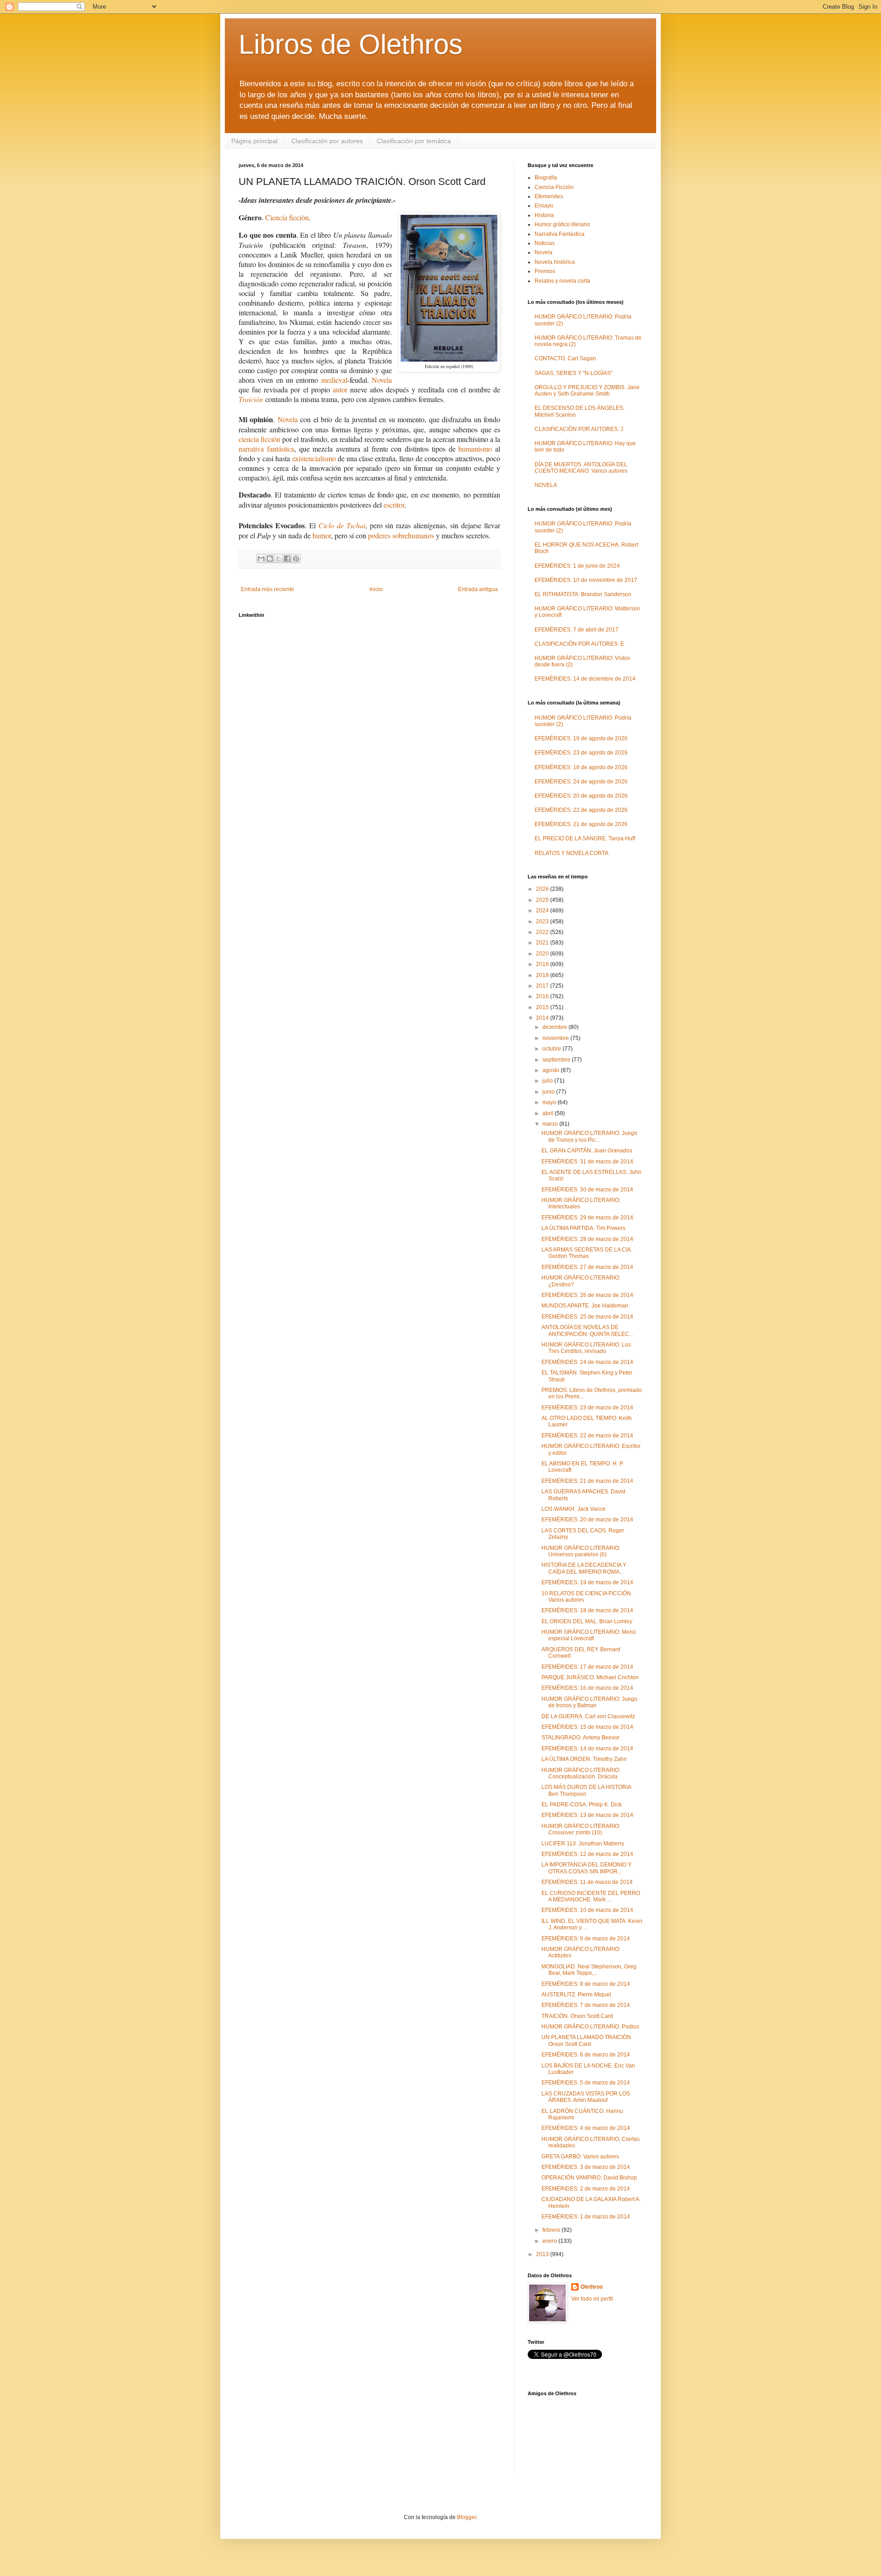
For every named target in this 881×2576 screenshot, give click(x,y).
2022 (543, 932)
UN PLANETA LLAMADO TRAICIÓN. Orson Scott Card (587, 2040)
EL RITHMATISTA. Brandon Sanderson (583, 594)
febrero (552, 2230)
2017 (543, 986)
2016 (543, 996)
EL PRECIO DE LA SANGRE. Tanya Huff (585, 838)
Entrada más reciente (268, 589)
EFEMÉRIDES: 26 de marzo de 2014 (587, 1295)
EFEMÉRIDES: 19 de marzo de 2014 (587, 1582)
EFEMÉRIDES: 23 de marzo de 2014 (587, 1408)
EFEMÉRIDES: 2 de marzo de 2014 (586, 2189)
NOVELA (546, 485)
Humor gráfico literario (562, 224)
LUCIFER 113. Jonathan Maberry (583, 1844)
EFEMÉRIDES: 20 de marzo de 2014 (587, 1520)
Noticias (545, 243)
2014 (543, 1018)
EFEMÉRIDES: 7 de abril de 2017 (577, 630)
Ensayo (544, 206)
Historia (544, 215)
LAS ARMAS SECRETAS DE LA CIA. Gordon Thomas (587, 1253)
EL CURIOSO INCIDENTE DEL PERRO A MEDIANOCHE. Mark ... (591, 1896)
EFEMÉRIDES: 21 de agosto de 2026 (581, 824)
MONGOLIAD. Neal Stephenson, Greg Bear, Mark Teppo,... (589, 1970)
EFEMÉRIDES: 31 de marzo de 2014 (587, 1162)
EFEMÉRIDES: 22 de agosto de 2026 (581, 810)
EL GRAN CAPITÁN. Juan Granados (587, 1151)
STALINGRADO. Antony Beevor (580, 1738)
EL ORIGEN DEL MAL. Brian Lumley (587, 1621)
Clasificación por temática (414, 141)
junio (549, 1092)
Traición (251, 399)
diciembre (555, 1027)
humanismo (475, 449)
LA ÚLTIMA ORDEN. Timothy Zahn (584, 1759)
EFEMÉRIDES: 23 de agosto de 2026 (581, 753)
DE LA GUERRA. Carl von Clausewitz (588, 1716)
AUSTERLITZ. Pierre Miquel (576, 1995)
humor (322, 535)
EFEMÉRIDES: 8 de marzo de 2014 (586, 1984)
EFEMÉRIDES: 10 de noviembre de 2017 (586, 580)
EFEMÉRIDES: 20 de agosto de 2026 (581, 796)
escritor (394, 505)
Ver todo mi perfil (592, 2299)
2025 (543, 900)
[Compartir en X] (279, 559)
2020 (543, 954)
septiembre (557, 1060)
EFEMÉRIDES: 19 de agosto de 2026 (581, 738)
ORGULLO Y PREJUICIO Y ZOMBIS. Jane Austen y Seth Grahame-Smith (587, 391)
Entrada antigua (478, 589)
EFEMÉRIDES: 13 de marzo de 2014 (587, 1815)
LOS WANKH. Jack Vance (574, 1509)
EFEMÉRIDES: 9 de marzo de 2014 (586, 1939)
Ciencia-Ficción (554, 187)
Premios (545, 271)
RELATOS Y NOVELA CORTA (572, 853)
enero (550, 2241)
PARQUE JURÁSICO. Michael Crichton (590, 1677)
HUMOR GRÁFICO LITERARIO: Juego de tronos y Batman (589, 1702)
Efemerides (549, 196)
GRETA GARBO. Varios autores (580, 2157)
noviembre (556, 1038)
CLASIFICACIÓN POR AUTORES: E (579, 644)
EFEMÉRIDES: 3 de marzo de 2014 (586, 2167)
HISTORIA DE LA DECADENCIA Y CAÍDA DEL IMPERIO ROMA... (584, 1568)
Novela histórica (555, 262)
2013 (543, 2254)
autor (340, 389)
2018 (543, 975)
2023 (543, 922)
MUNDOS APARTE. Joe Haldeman (585, 1306)
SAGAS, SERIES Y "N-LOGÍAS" (574, 373)
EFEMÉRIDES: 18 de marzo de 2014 (587, 1610)
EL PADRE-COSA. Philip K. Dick (582, 1805)
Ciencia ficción (287, 217)
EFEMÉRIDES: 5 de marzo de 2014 (586, 2083)
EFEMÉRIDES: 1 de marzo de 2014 (586, 2217)
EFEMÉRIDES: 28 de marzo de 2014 (587, 1239)
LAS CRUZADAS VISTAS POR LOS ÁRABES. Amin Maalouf (586, 2097)
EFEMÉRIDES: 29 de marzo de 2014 (587, 1218)
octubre (552, 1049)
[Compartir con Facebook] (287, 559)
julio (548, 1081)
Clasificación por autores (327, 141)
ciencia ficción (259, 439)
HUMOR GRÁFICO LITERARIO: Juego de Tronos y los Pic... (589, 1136)
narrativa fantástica (266, 449)
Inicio (376, 589)
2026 (543, 889)
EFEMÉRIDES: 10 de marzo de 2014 (587, 1910)
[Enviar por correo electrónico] (261, 559)
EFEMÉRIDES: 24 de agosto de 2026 (581, 782)
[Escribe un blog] (270, 559)
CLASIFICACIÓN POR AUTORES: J (579, 429)
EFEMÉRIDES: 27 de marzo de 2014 (587, 1267)
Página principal (254, 141)
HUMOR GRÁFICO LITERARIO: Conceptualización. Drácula (581, 1773)
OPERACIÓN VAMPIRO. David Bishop (589, 2178)
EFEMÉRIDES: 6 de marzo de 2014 (586, 2055)
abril (549, 1113)
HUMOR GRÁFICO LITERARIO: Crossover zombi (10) (581, 1829)
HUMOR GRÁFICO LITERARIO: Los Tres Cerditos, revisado (586, 1348)
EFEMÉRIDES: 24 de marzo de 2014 (587, 1362)
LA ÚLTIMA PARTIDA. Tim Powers (583, 1228)
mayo (550, 1102)
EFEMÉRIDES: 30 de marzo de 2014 (587, 1190)
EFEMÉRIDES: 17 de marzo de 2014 (587, 1667)
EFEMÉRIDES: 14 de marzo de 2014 (587, 1749)
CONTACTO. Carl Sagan (565, 358)
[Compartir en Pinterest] (296, 559)
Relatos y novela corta (562, 281)
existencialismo (314, 458)
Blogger (467, 2517)
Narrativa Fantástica (560, 234)
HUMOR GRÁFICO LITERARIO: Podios (590, 2027)
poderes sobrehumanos (401, 535)
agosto (552, 1070)
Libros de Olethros (351, 44)
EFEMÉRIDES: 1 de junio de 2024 (577, 566)
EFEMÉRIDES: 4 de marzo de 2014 (586, 2128)
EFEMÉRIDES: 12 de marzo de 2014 (587, 1854)
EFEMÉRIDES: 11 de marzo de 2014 (587, 1882)
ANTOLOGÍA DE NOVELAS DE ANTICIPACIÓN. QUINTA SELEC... (587, 1330)
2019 (543, 964)
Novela (382, 380)
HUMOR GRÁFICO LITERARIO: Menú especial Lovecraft (589, 1635)
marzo (551, 1124)
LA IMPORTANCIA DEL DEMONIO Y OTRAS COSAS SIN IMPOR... (586, 1868)
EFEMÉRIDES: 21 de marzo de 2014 (587, 1481)
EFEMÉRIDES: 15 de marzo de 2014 (587, 1727)
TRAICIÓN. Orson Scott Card (577, 2016)
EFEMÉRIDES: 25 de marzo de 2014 (587, 1317)
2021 (543, 943)
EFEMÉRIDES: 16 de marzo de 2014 (587, 1688)
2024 (543, 911)
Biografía (546, 178)
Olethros (592, 2287)
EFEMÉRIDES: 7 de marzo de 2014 (586, 2005)
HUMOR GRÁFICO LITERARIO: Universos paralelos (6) (581, 1551)
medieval (334, 380)
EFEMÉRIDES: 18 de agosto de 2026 (581, 767)
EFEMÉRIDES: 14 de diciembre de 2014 (585, 679)
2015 (543, 1007)
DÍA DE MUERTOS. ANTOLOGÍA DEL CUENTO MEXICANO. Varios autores (581, 468)
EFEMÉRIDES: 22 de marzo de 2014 (587, 1436)
